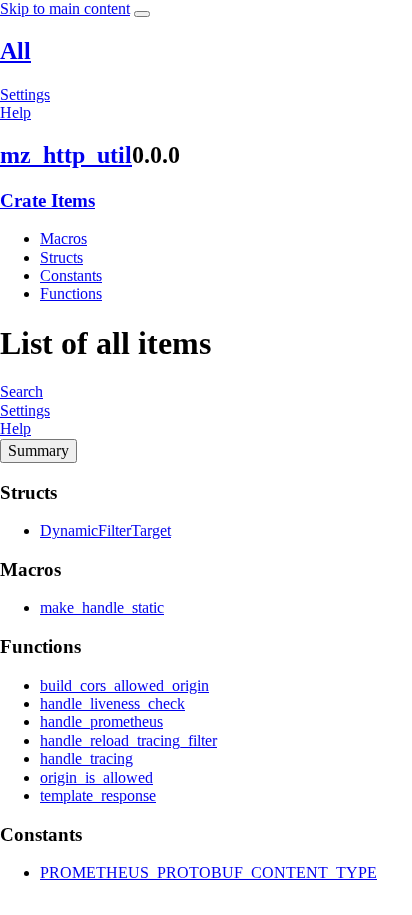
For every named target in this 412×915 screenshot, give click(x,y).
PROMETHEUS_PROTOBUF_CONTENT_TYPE (208, 872)
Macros (63, 238)
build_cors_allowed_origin (124, 685)
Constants (71, 275)
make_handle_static (102, 607)
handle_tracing (86, 758)
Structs (61, 257)
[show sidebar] (142, 14)
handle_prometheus (101, 721)
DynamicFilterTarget (105, 530)
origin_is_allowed (96, 777)
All (15, 51)
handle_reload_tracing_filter (128, 740)
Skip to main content (65, 8)
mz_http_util (66, 155)
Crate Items (47, 200)
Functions (71, 293)
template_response (98, 795)
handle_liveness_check (112, 703)
